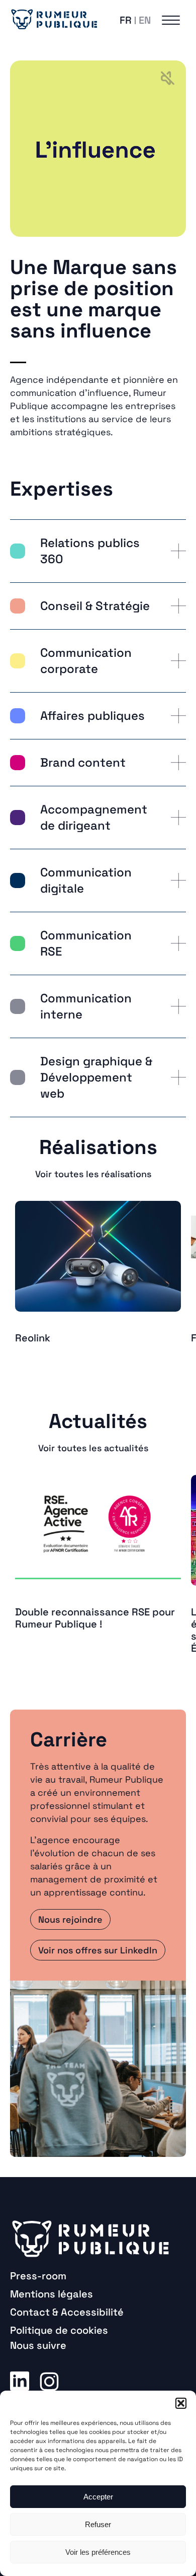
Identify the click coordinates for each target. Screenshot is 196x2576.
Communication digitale (86, 880)
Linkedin (20, 2381)
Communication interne (86, 1006)
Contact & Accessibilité (67, 2312)
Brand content (83, 762)
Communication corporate (86, 661)
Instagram (49, 2381)
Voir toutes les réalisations (93, 1174)
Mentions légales (52, 2294)
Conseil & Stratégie (95, 606)
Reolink (33, 1338)
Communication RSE (86, 943)
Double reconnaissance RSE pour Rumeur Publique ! (95, 1618)
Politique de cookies (59, 2330)
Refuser (98, 2524)
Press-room (38, 2276)
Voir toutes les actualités (93, 1448)
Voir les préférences (98, 2552)
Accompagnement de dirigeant (94, 817)
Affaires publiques (92, 716)
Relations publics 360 (90, 551)
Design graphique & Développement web (96, 1077)
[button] (181, 2403)
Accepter (98, 2497)
